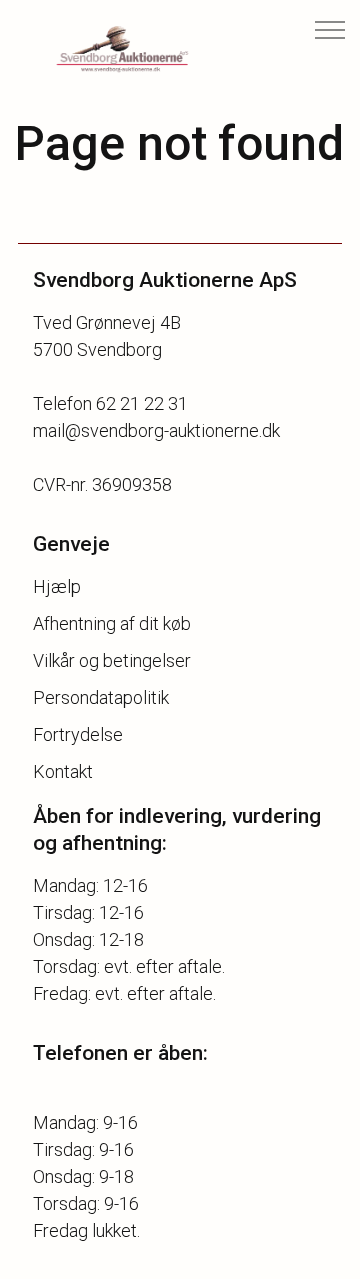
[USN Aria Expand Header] (330, 30)
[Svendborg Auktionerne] (106, 50)
